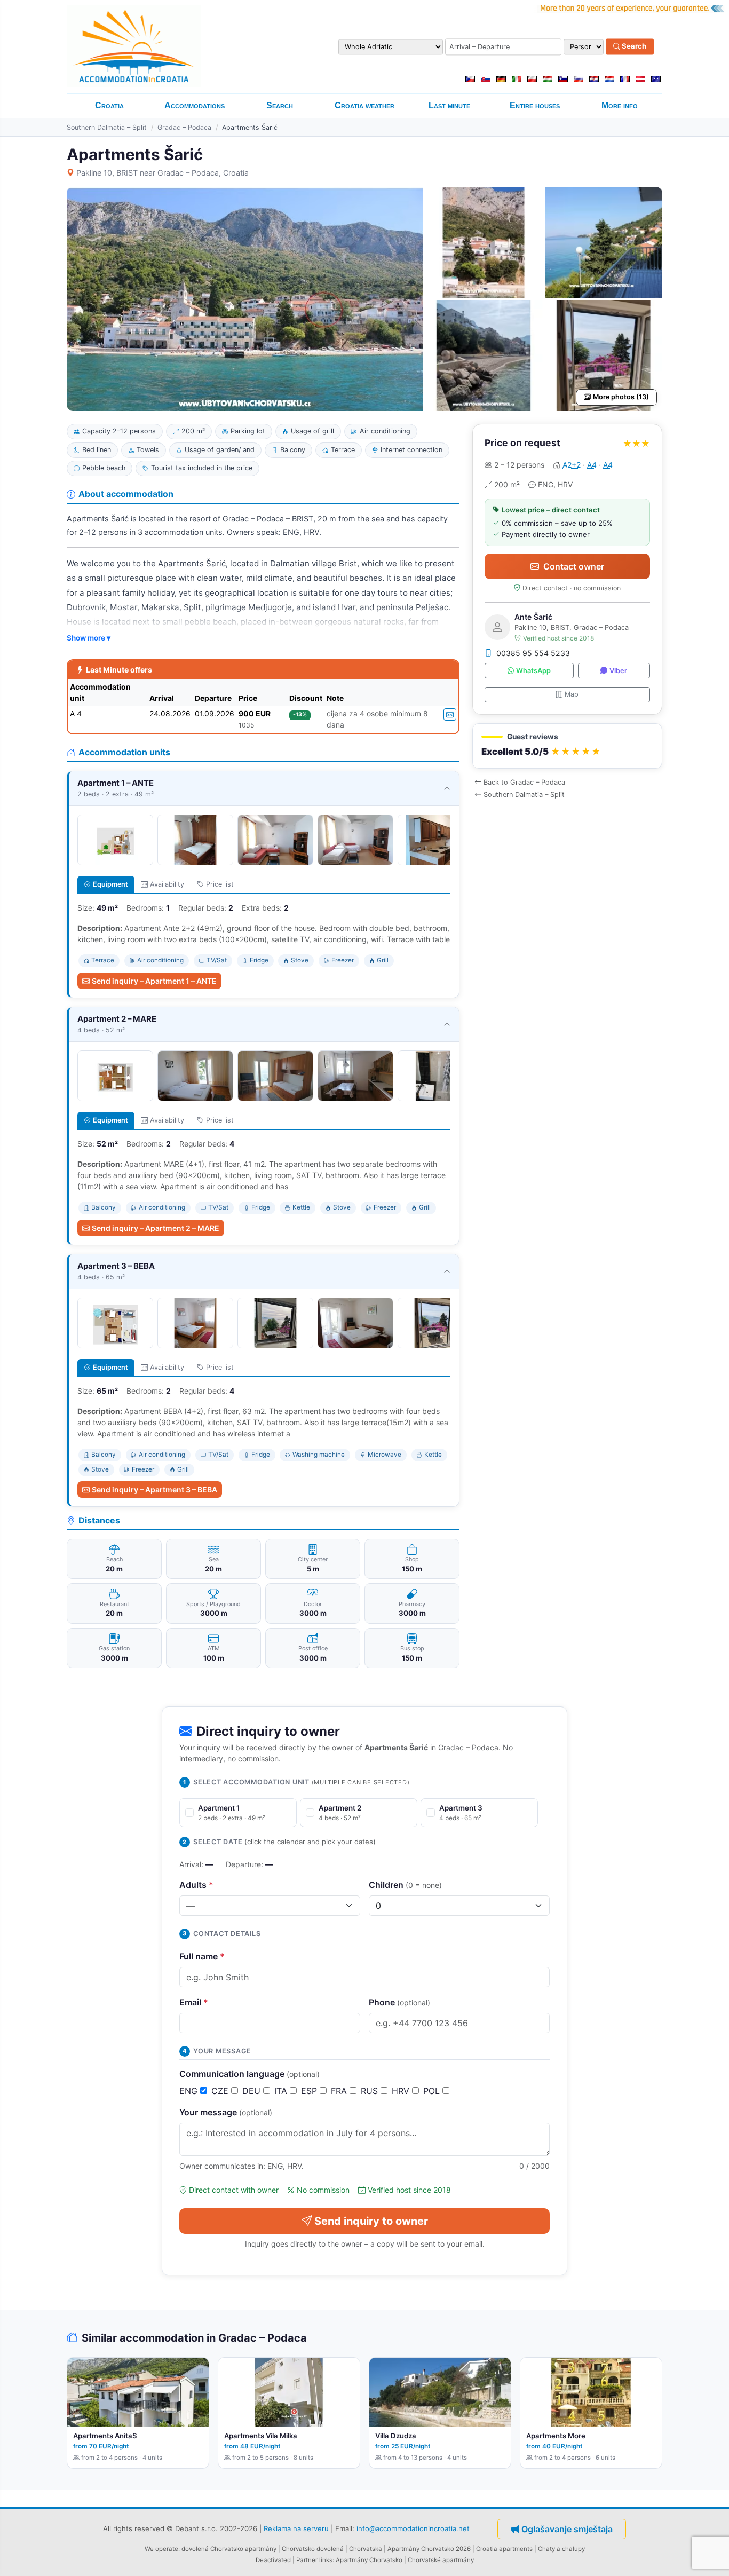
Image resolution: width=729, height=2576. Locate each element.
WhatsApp (533, 671)
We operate (161, 2549)
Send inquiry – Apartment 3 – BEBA (154, 1490)
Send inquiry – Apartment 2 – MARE (156, 1228)
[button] (567, 746)
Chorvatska (366, 2549)
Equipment (110, 884)
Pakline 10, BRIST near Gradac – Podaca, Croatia (163, 173)
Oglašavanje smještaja (567, 2529)
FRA (340, 2091)
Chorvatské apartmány (441, 2560)
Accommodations (195, 105)
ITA (282, 2091)
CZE (221, 2091)
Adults (196, 1885)
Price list (220, 884)
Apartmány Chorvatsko (369, 2560)
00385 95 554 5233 (533, 653)
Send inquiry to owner (371, 2221)
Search (633, 46)
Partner (307, 2560)
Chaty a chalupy (561, 2549)
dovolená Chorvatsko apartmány (229, 2549)
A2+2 (572, 465)
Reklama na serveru (296, 2528)
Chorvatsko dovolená (313, 2549)
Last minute (449, 105)
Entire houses (535, 105)
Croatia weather (364, 105)
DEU (253, 2091)
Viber (618, 671)
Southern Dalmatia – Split (107, 127)
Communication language (249, 2074)
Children (405, 1885)
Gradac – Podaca (184, 127)
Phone (399, 2002)
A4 (592, 465)
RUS (371, 2091)
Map (572, 694)
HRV (402, 2091)
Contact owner (574, 566)
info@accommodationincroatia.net (413, 2528)
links (326, 2560)
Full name (202, 1956)
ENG (190, 2091)
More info (620, 105)
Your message (226, 2112)
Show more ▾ (89, 638)
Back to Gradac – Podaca (524, 782)
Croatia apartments (504, 2549)
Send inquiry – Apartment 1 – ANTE (154, 981)
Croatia (109, 105)
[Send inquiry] (450, 714)
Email (194, 2002)
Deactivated (273, 2560)
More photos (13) (621, 397)
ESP (310, 2091)
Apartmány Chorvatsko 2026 (429, 2549)
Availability (167, 884)
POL (433, 2091)
